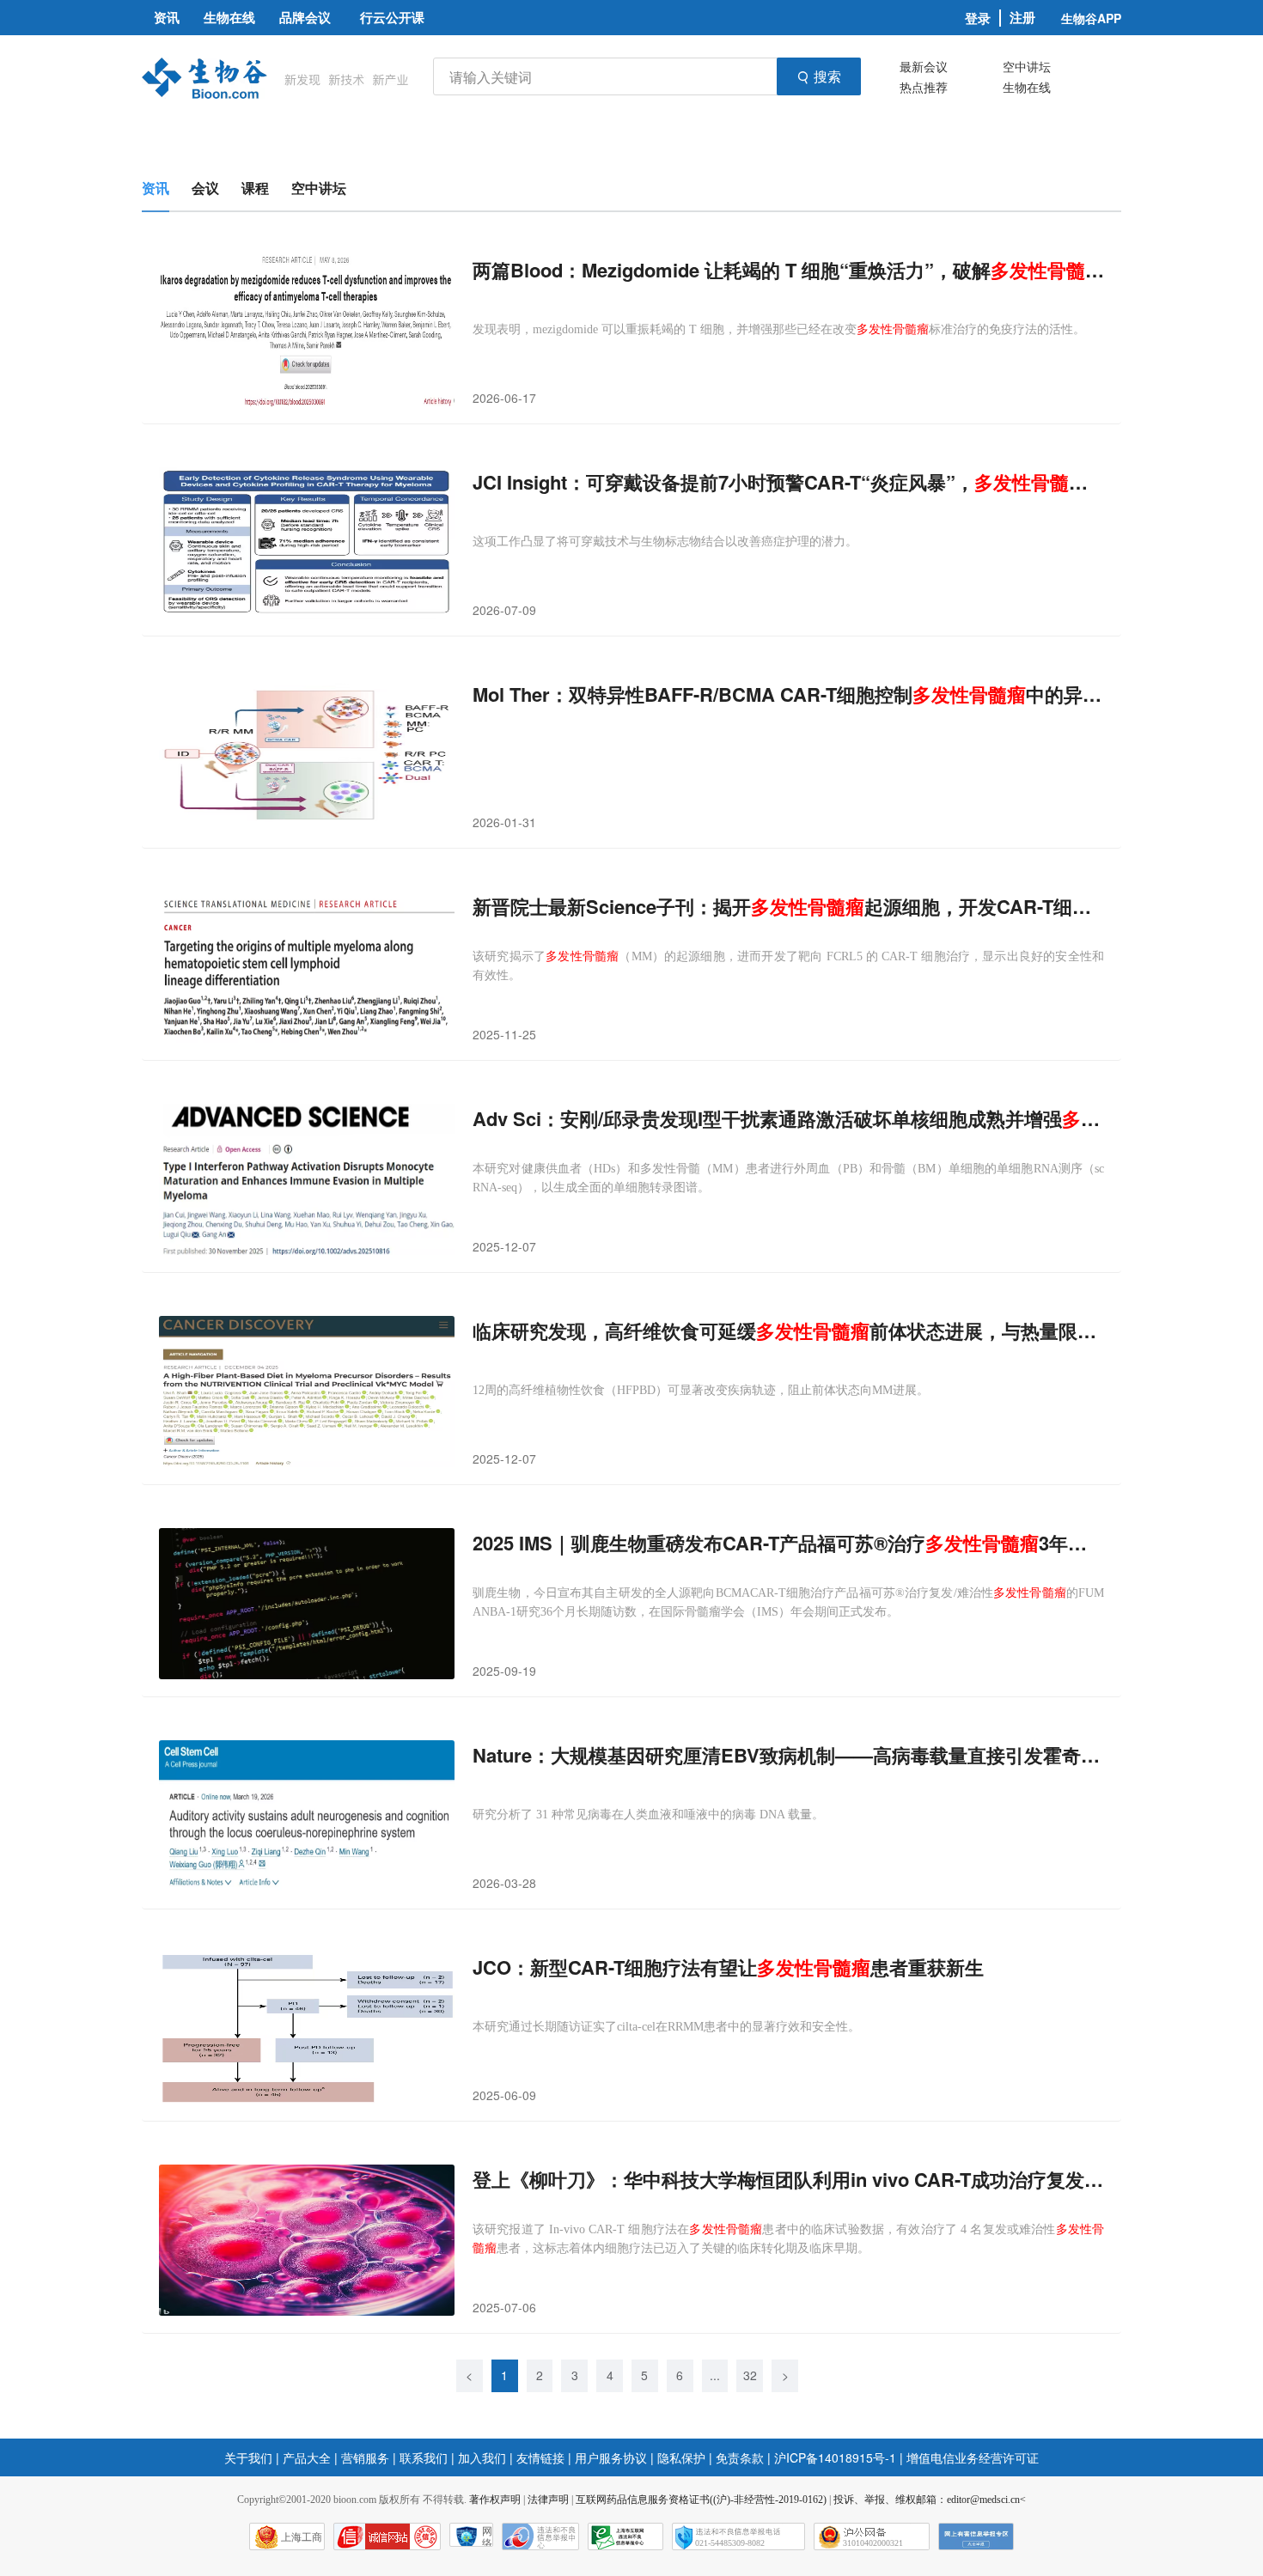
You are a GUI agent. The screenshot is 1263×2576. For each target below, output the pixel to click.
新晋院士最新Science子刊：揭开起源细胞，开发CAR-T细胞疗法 (788, 907)
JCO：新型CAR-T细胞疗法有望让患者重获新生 (728, 1967)
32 (750, 2375)
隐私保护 (681, 2457)
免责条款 (740, 2457)
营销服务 (365, 2457)
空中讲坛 (1027, 66)
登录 (978, 18)
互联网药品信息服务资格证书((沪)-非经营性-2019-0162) (701, 2500)
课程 (255, 188)
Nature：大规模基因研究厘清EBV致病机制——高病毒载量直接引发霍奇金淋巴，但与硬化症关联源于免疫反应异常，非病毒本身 (788, 1755)
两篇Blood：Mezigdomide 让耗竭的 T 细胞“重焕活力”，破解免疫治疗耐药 (788, 270)
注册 (1022, 18)
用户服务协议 (611, 2457)
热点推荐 (924, 87)
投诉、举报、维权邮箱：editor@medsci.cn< (930, 2500)
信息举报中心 (625, 2536)
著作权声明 (495, 2500)
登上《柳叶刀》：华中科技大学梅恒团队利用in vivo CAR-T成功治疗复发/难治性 (788, 2180)
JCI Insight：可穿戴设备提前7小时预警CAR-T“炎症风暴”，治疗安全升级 (788, 482)
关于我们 (248, 2457)
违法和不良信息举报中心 (540, 2536)
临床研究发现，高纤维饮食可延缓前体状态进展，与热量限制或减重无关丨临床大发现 (788, 1331)
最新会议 (924, 66)
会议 (205, 188)
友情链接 (540, 2457)
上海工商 (302, 2537)
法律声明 (548, 2500)
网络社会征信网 (487, 2536)
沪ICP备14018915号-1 (835, 2457)
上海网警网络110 (387, 2536)
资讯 (156, 188)
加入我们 (482, 2457)
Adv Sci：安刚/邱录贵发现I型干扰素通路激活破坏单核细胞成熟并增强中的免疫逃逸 (788, 1119)
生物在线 (1027, 87)
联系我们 (424, 2457)
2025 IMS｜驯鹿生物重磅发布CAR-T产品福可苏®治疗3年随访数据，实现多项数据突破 (788, 1543)
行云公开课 (392, 17)
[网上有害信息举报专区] (976, 2536)
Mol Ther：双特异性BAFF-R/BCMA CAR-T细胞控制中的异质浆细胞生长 (788, 694)
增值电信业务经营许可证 (973, 2457)
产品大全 (307, 2457)
